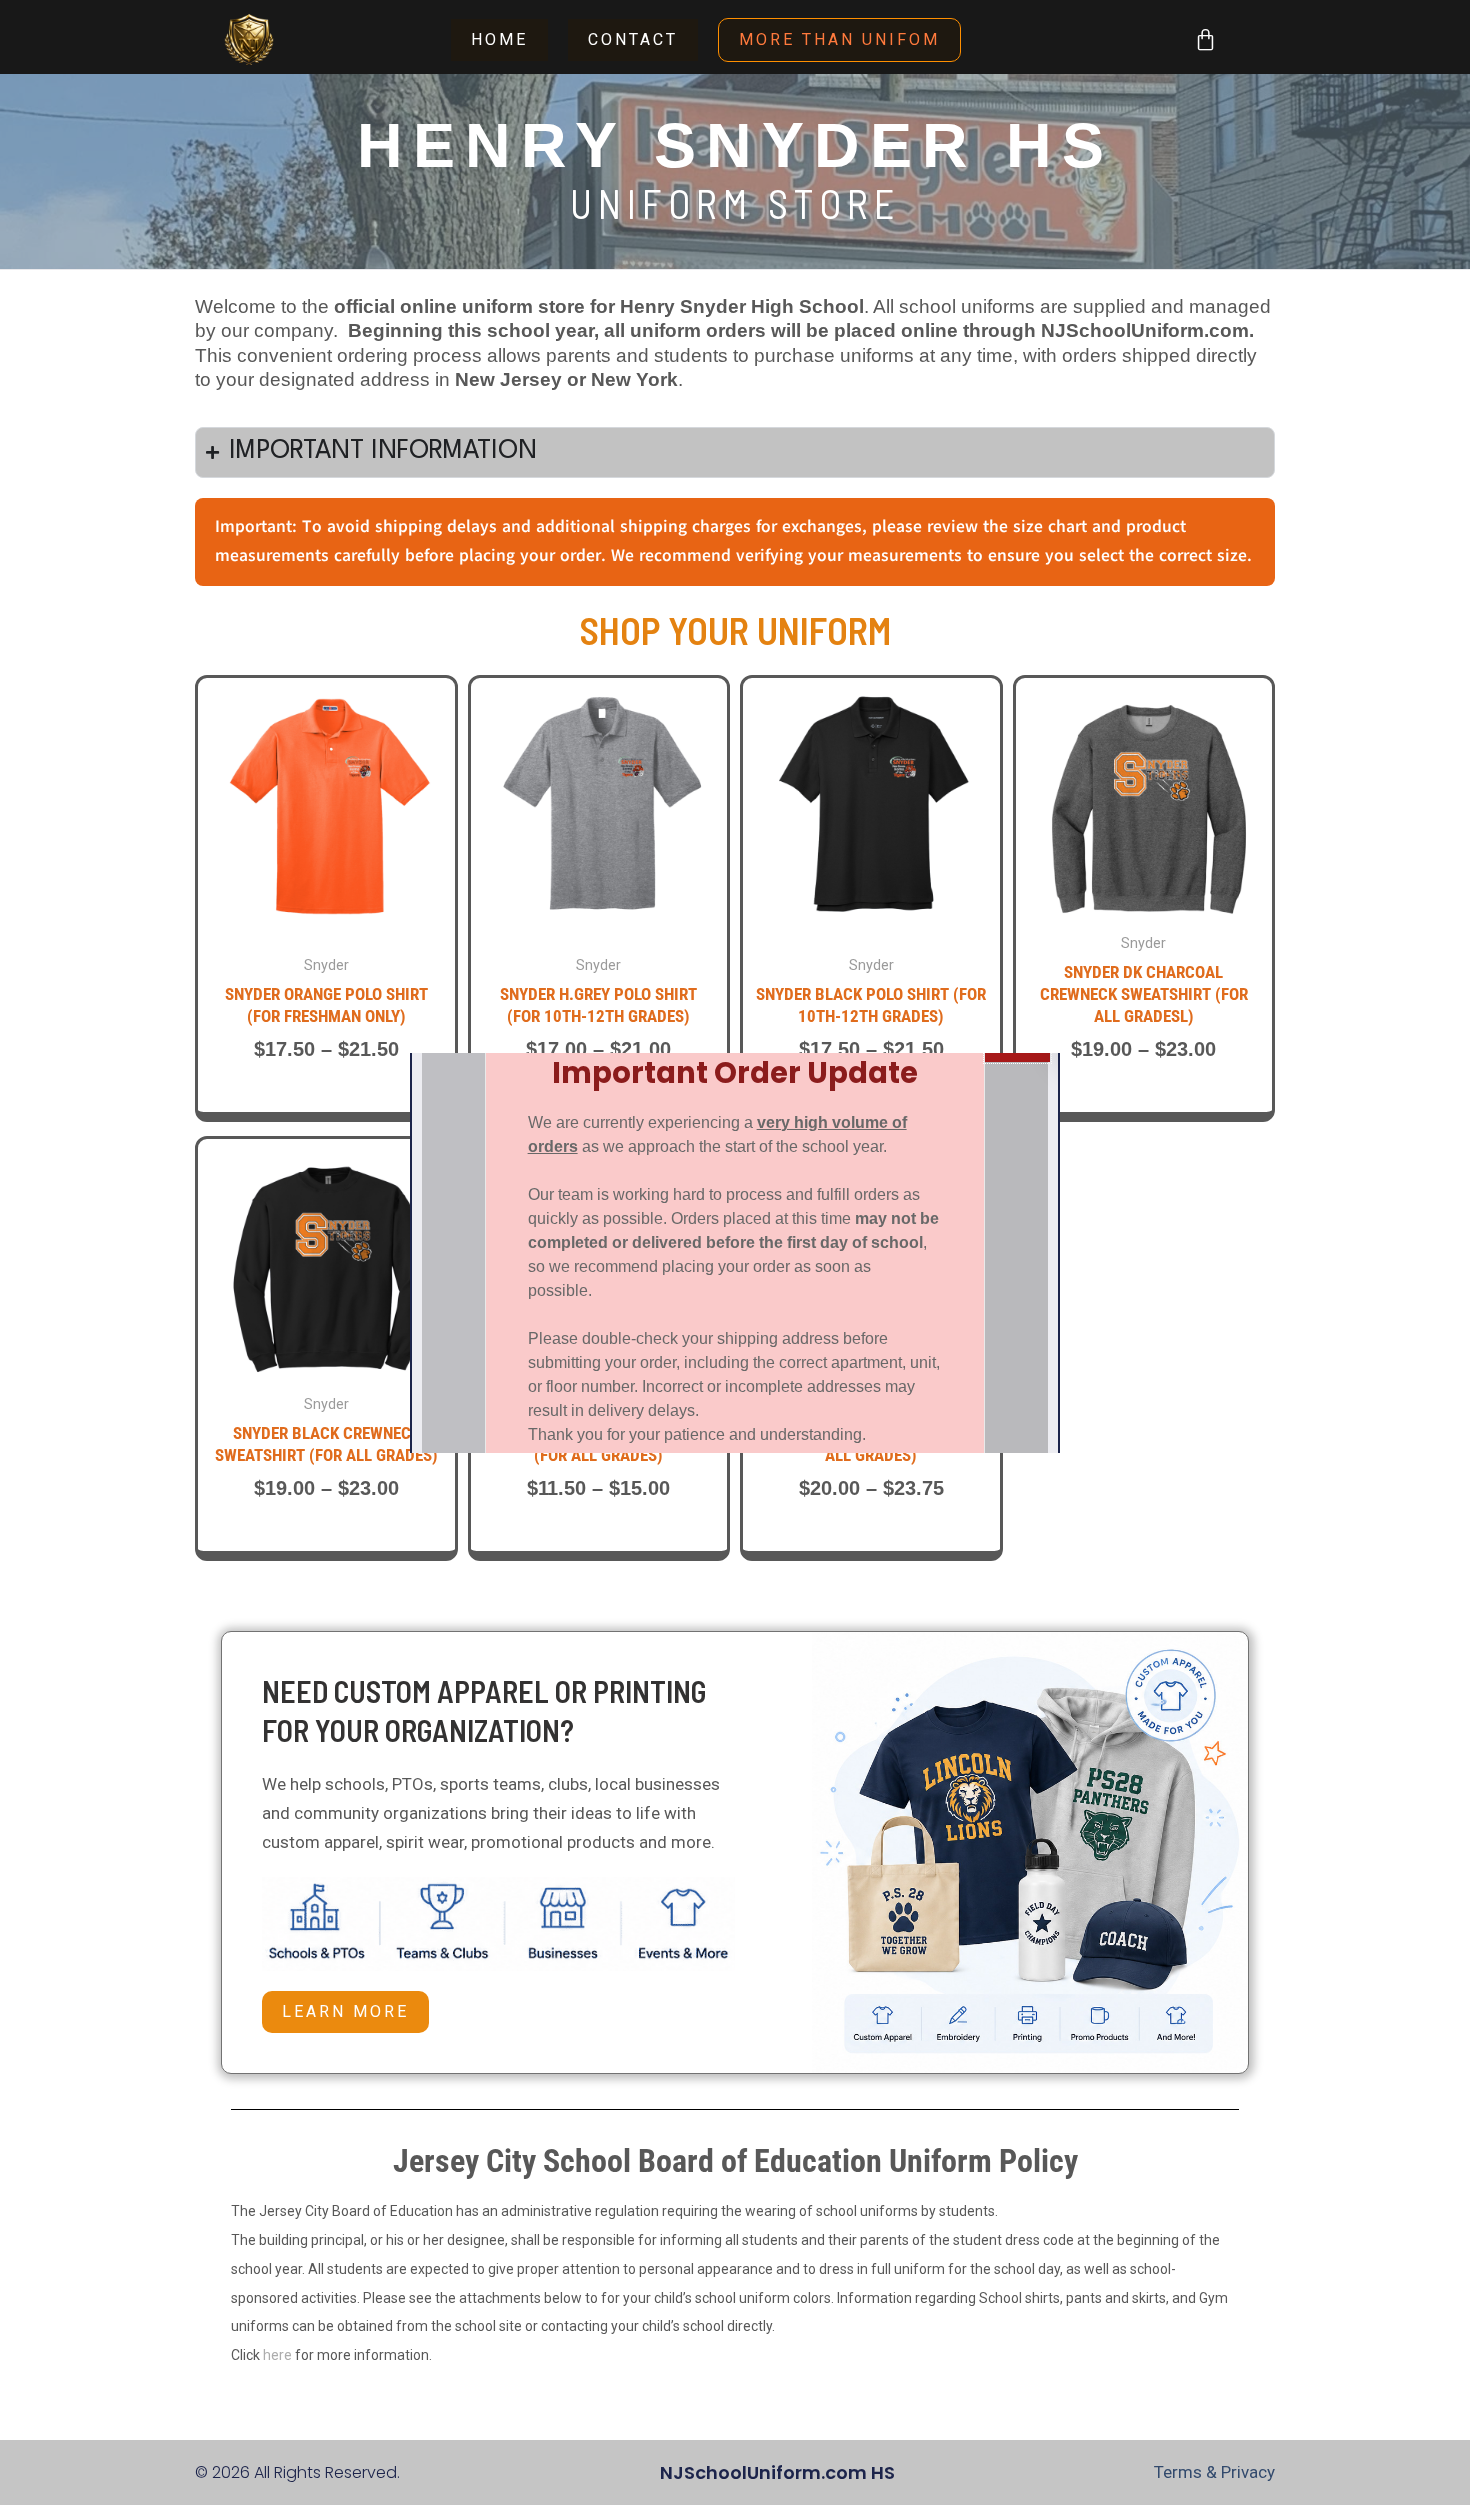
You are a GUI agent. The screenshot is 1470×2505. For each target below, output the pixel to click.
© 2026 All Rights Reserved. (297, 2472)
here (277, 2355)
